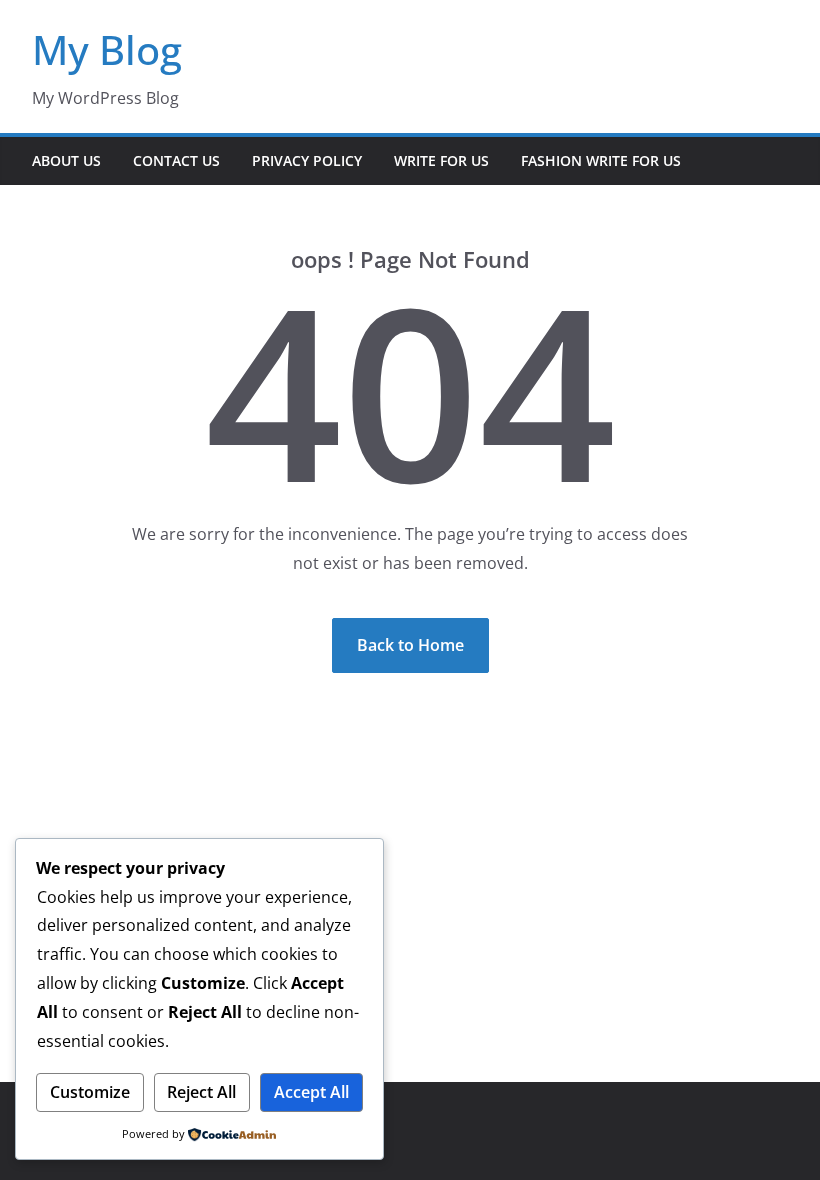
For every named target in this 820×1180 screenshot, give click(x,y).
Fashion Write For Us (601, 160)
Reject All (201, 1092)
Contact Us (176, 160)
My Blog (107, 49)
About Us (66, 160)
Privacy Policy (307, 160)
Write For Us (441, 160)
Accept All (311, 1092)
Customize (90, 1092)
